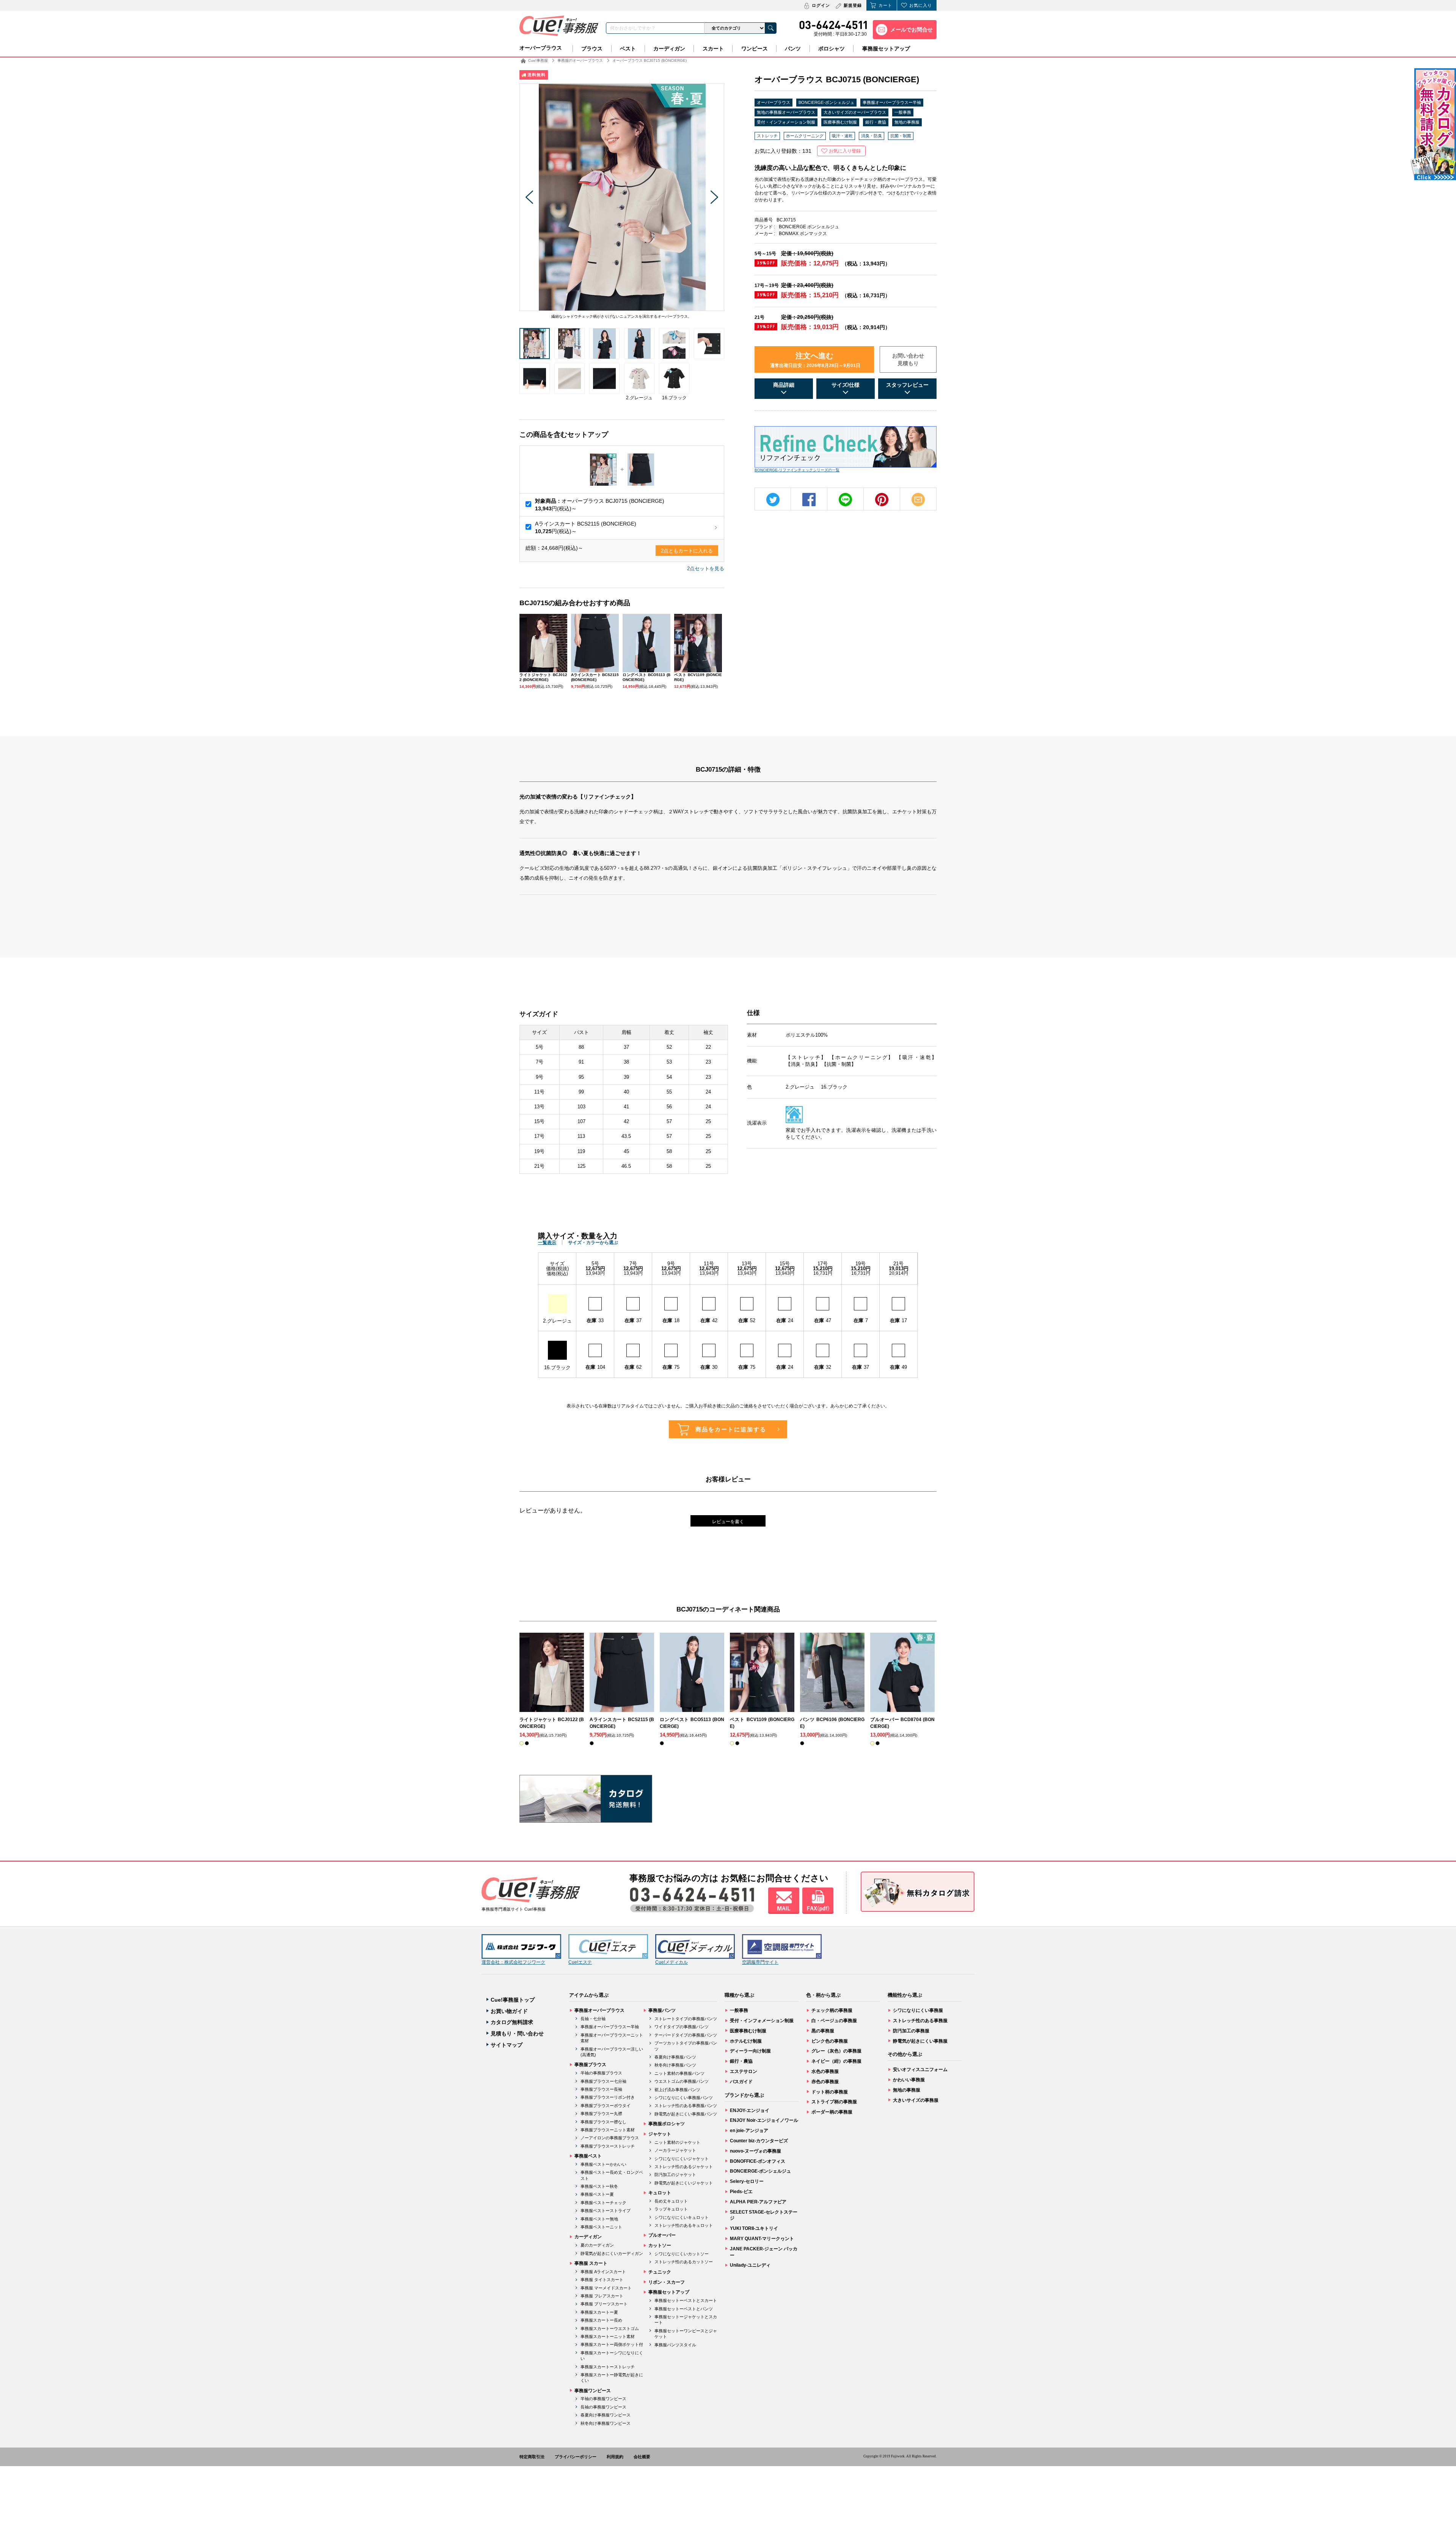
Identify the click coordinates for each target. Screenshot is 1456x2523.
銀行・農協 (876, 122)
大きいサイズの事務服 (916, 2100)
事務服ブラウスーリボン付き (608, 2097)
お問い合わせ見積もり (908, 359)
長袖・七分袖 (593, 2019)
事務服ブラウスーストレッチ (608, 2146)
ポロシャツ (832, 49)
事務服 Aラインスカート (603, 2272)
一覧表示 (547, 1243)
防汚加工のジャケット (675, 2175)
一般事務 (903, 112)
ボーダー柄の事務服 (832, 2112)
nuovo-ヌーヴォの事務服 (755, 2151)
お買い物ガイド (509, 2011)
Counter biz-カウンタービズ (759, 2141)
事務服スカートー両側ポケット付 (612, 2344)
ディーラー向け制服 (750, 2051)
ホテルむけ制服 (746, 2041)
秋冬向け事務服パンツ (675, 2065)
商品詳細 (784, 385)
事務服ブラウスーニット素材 (608, 2130)
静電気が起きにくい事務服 (920, 2041)
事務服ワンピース (593, 2391)
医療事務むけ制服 (840, 122)
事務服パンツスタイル (675, 2345)
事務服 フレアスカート (602, 2296)
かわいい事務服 (909, 2080)
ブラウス (592, 49)
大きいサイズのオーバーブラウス (855, 112)
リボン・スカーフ (667, 2282)
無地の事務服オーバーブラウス (786, 112)
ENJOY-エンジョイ (750, 2110)
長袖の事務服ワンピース (603, 2407)
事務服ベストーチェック (603, 2203)
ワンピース (755, 49)
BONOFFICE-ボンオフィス (758, 2161)
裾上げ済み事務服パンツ (677, 2090)
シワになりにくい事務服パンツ (684, 2098)
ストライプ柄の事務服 (834, 2102)
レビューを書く (728, 1522)
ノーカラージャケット (675, 2150)
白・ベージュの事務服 (834, 2021)
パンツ (793, 49)
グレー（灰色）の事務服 (836, 2051)
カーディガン (669, 49)
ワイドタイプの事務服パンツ (682, 2027)
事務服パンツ (662, 2010)
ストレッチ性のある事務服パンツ (686, 2106)
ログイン (821, 5)
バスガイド (741, 2082)
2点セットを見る (706, 569)
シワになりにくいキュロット (682, 2217)
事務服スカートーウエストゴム (610, 2328)
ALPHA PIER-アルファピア (758, 2202)
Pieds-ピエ (741, 2192)
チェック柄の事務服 (832, 2010)
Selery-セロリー (747, 2181)
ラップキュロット (671, 2209)
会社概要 (642, 2457)
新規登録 (853, 5)
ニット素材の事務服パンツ (679, 2073)
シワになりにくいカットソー (682, 2254)
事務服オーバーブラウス (599, 2010)
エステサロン (744, 2071)
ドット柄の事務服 (830, 2092)
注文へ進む (815, 360)
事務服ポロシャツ (667, 2124)
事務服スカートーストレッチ (608, 2367)
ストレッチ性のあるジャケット (684, 2167)
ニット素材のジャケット (677, 2142)
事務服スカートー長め (601, 2320)
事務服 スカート (591, 2263)
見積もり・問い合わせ (517, 2033)
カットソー (660, 2245)
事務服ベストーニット (601, 2227)
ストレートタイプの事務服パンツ (686, 2019)
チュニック (660, 2272)
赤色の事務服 (825, 2082)
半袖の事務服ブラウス (601, 2073)
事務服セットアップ (886, 49)
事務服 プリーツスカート (604, 2304)
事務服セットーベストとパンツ (684, 2309)
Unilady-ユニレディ (750, 2265)
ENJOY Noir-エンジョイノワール (764, 2120)
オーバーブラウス (541, 48)
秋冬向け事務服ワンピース (606, 2423)
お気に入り (921, 5)
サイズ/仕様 (846, 385)
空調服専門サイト (760, 1962)
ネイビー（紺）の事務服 (836, 2061)
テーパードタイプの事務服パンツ (686, 2035)
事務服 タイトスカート (602, 2280)
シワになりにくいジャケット (682, 2159)
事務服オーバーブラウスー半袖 (892, 102)
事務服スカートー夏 (599, 2312)
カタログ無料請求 (512, 2022)
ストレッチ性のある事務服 (920, 2021)
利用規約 (615, 2457)
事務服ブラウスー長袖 (601, 2089)
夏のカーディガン (597, 2245)
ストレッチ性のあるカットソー (684, 2262)
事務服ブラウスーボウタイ (606, 2106)
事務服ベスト (588, 2156)
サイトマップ (507, 2045)
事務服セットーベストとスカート (686, 2300)
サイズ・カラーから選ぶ (593, 1243)
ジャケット (660, 2134)
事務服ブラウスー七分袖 (603, 2081)
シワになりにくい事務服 (918, 2010)
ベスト (628, 49)
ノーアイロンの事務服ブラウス (610, 2138)
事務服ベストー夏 (597, 2194)
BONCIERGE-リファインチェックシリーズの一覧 (797, 470)
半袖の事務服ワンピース (603, 2399)
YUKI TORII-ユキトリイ (754, 2228)
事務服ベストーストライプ (606, 2211)
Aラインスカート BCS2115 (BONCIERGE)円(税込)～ (586, 527)
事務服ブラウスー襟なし (603, 2122)
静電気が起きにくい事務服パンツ (686, 2114)
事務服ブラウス (590, 2065)
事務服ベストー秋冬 (599, 2186)
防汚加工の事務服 (911, 2031)
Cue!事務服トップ (513, 2000)
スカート (713, 49)
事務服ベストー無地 (599, 2219)
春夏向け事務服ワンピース (606, 2415)
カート (885, 5)
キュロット (660, 2193)
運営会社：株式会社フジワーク (513, 1962)
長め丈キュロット (671, 2201)
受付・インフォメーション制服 (786, 122)
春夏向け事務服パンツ (675, 2057)
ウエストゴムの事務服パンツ (682, 2081)
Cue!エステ (580, 1962)
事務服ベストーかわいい (603, 2164)
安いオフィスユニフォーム (920, 2070)
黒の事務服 (823, 2031)
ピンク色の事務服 (830, 2041)
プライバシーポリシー (576, 2457)
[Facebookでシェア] (809, 500)
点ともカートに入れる (687, 551)
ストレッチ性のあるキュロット (684, 2225)
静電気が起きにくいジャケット (684, 2183)
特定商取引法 (532, 2457)
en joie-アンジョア (749, 2131)
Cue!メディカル (672, 1962)
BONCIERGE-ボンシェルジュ (826, 102)
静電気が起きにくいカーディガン (612, 2253)
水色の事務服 (825, 2071)
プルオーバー (662, 2235)
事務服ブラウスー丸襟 (601, 2113)
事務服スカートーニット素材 (608, 2336)
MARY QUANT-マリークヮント (762, 2239)
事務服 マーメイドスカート (606, 2288)
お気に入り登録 (845, 151)
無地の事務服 (907, 122)
